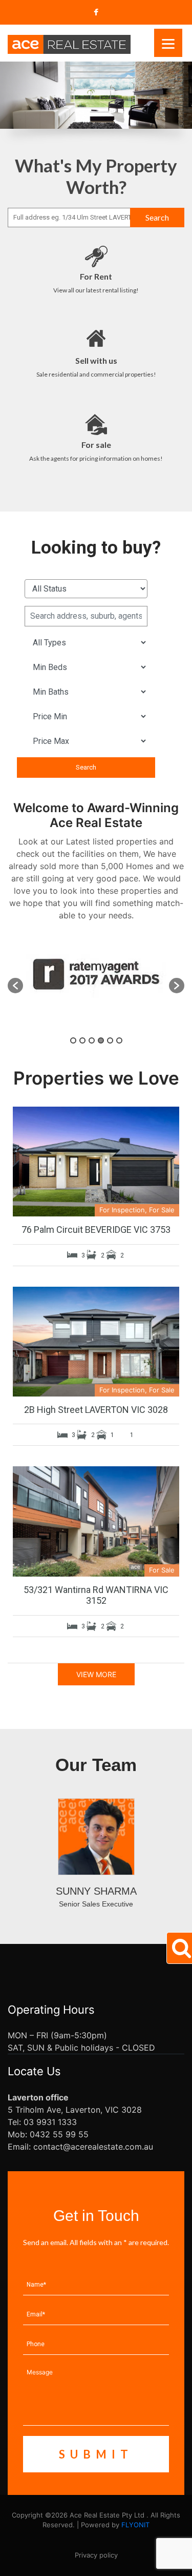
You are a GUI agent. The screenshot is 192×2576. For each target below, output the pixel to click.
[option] (96, 985)
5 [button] (110, 1040)
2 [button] (82, 1040)
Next (188, 90)
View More (96, 1674)
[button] (15, 986)
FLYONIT (135, 2525)
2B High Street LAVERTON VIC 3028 (96, 1410)
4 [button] (101, 1040)
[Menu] (168, 43)
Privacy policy (96, 2555)
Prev (4, 90)
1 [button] (73, 1040)
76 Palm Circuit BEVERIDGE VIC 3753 (96, 1230)
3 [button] (92, 1040)
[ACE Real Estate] (69, 44)
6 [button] (119, 1040)
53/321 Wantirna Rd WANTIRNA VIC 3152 (96, 1595)
